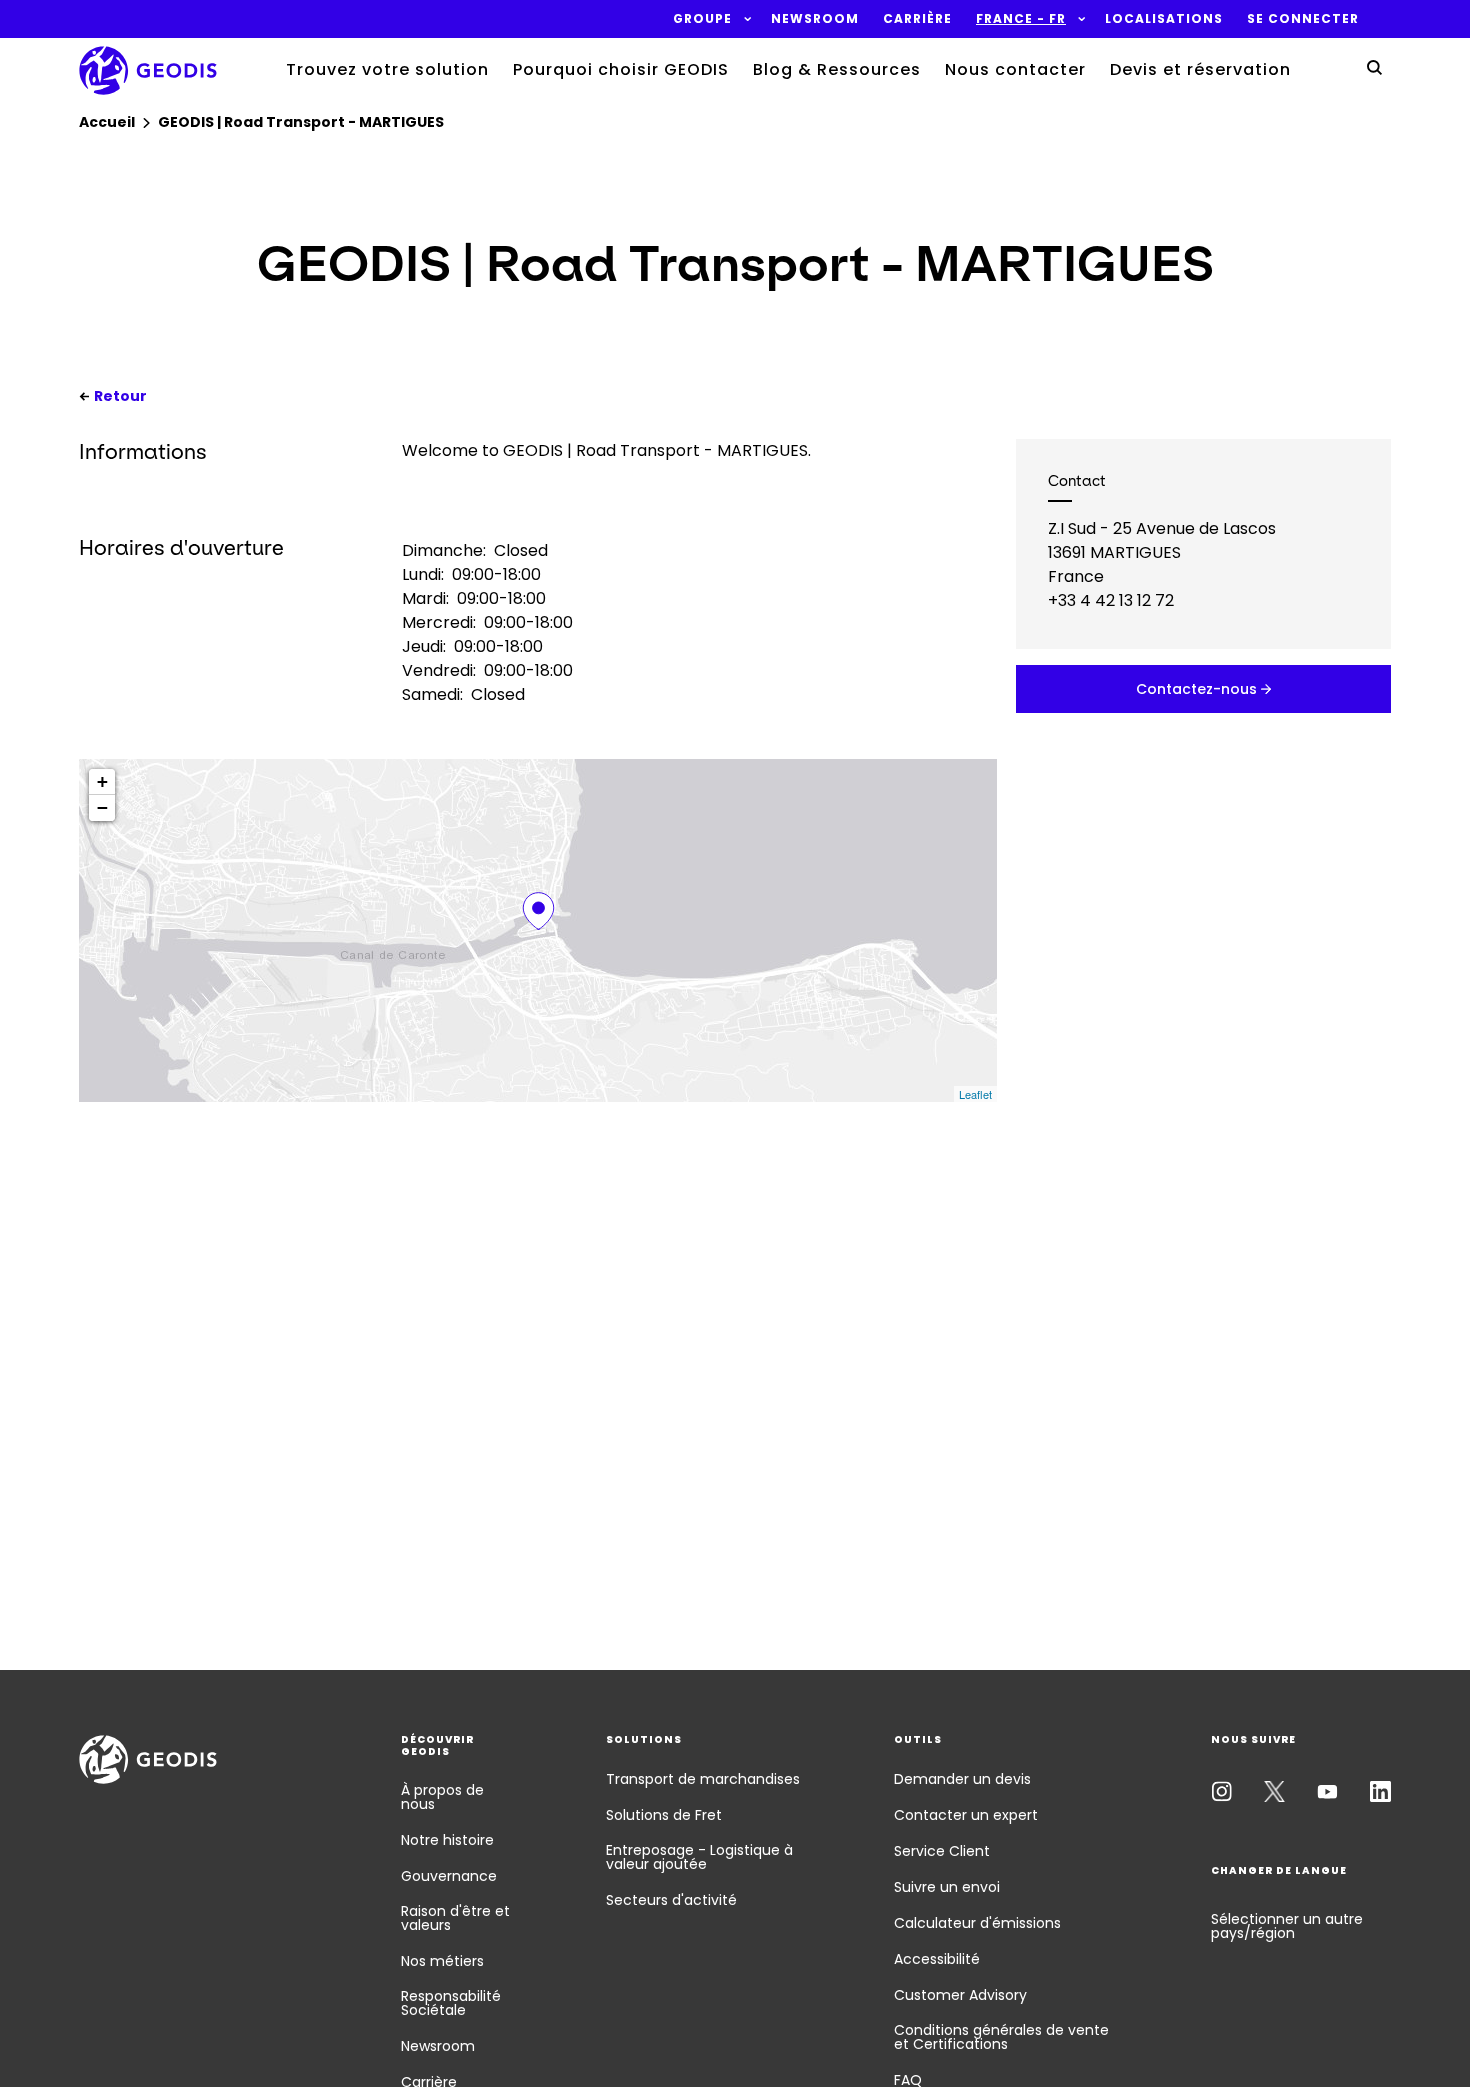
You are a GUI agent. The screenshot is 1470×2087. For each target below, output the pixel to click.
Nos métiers (442, 1961)
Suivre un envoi (947, 1887)
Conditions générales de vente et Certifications (1001, 2037)
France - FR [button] (1021, 19)
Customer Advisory (960, 1995)
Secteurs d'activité (671, 1900)
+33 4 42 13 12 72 (1111, 600)
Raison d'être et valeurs (455, 1918)
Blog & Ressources (837, 69)
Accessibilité (937, 1959)
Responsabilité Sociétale (451, 2003)
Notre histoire (447, 1840)
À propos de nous (442, 1797)
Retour (120, 396)
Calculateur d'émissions (977, 1923)
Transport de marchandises (703, 1779)
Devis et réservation (1200, 69)
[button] (702, 19)
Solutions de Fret (664, 1815)
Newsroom (438, 2046)
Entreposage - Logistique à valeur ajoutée (699, 1857)
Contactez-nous (1196, 689)
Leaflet (975, 1094)
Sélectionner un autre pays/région (1287, 1926)
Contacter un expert (966, 1815)
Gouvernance (449, 1876)
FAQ (908, 2080)
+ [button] (102, 781)
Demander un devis (962, 1779)
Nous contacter (1015, 69)
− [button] (102, 807)
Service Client (942, 1851)
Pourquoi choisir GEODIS (621, 69)
